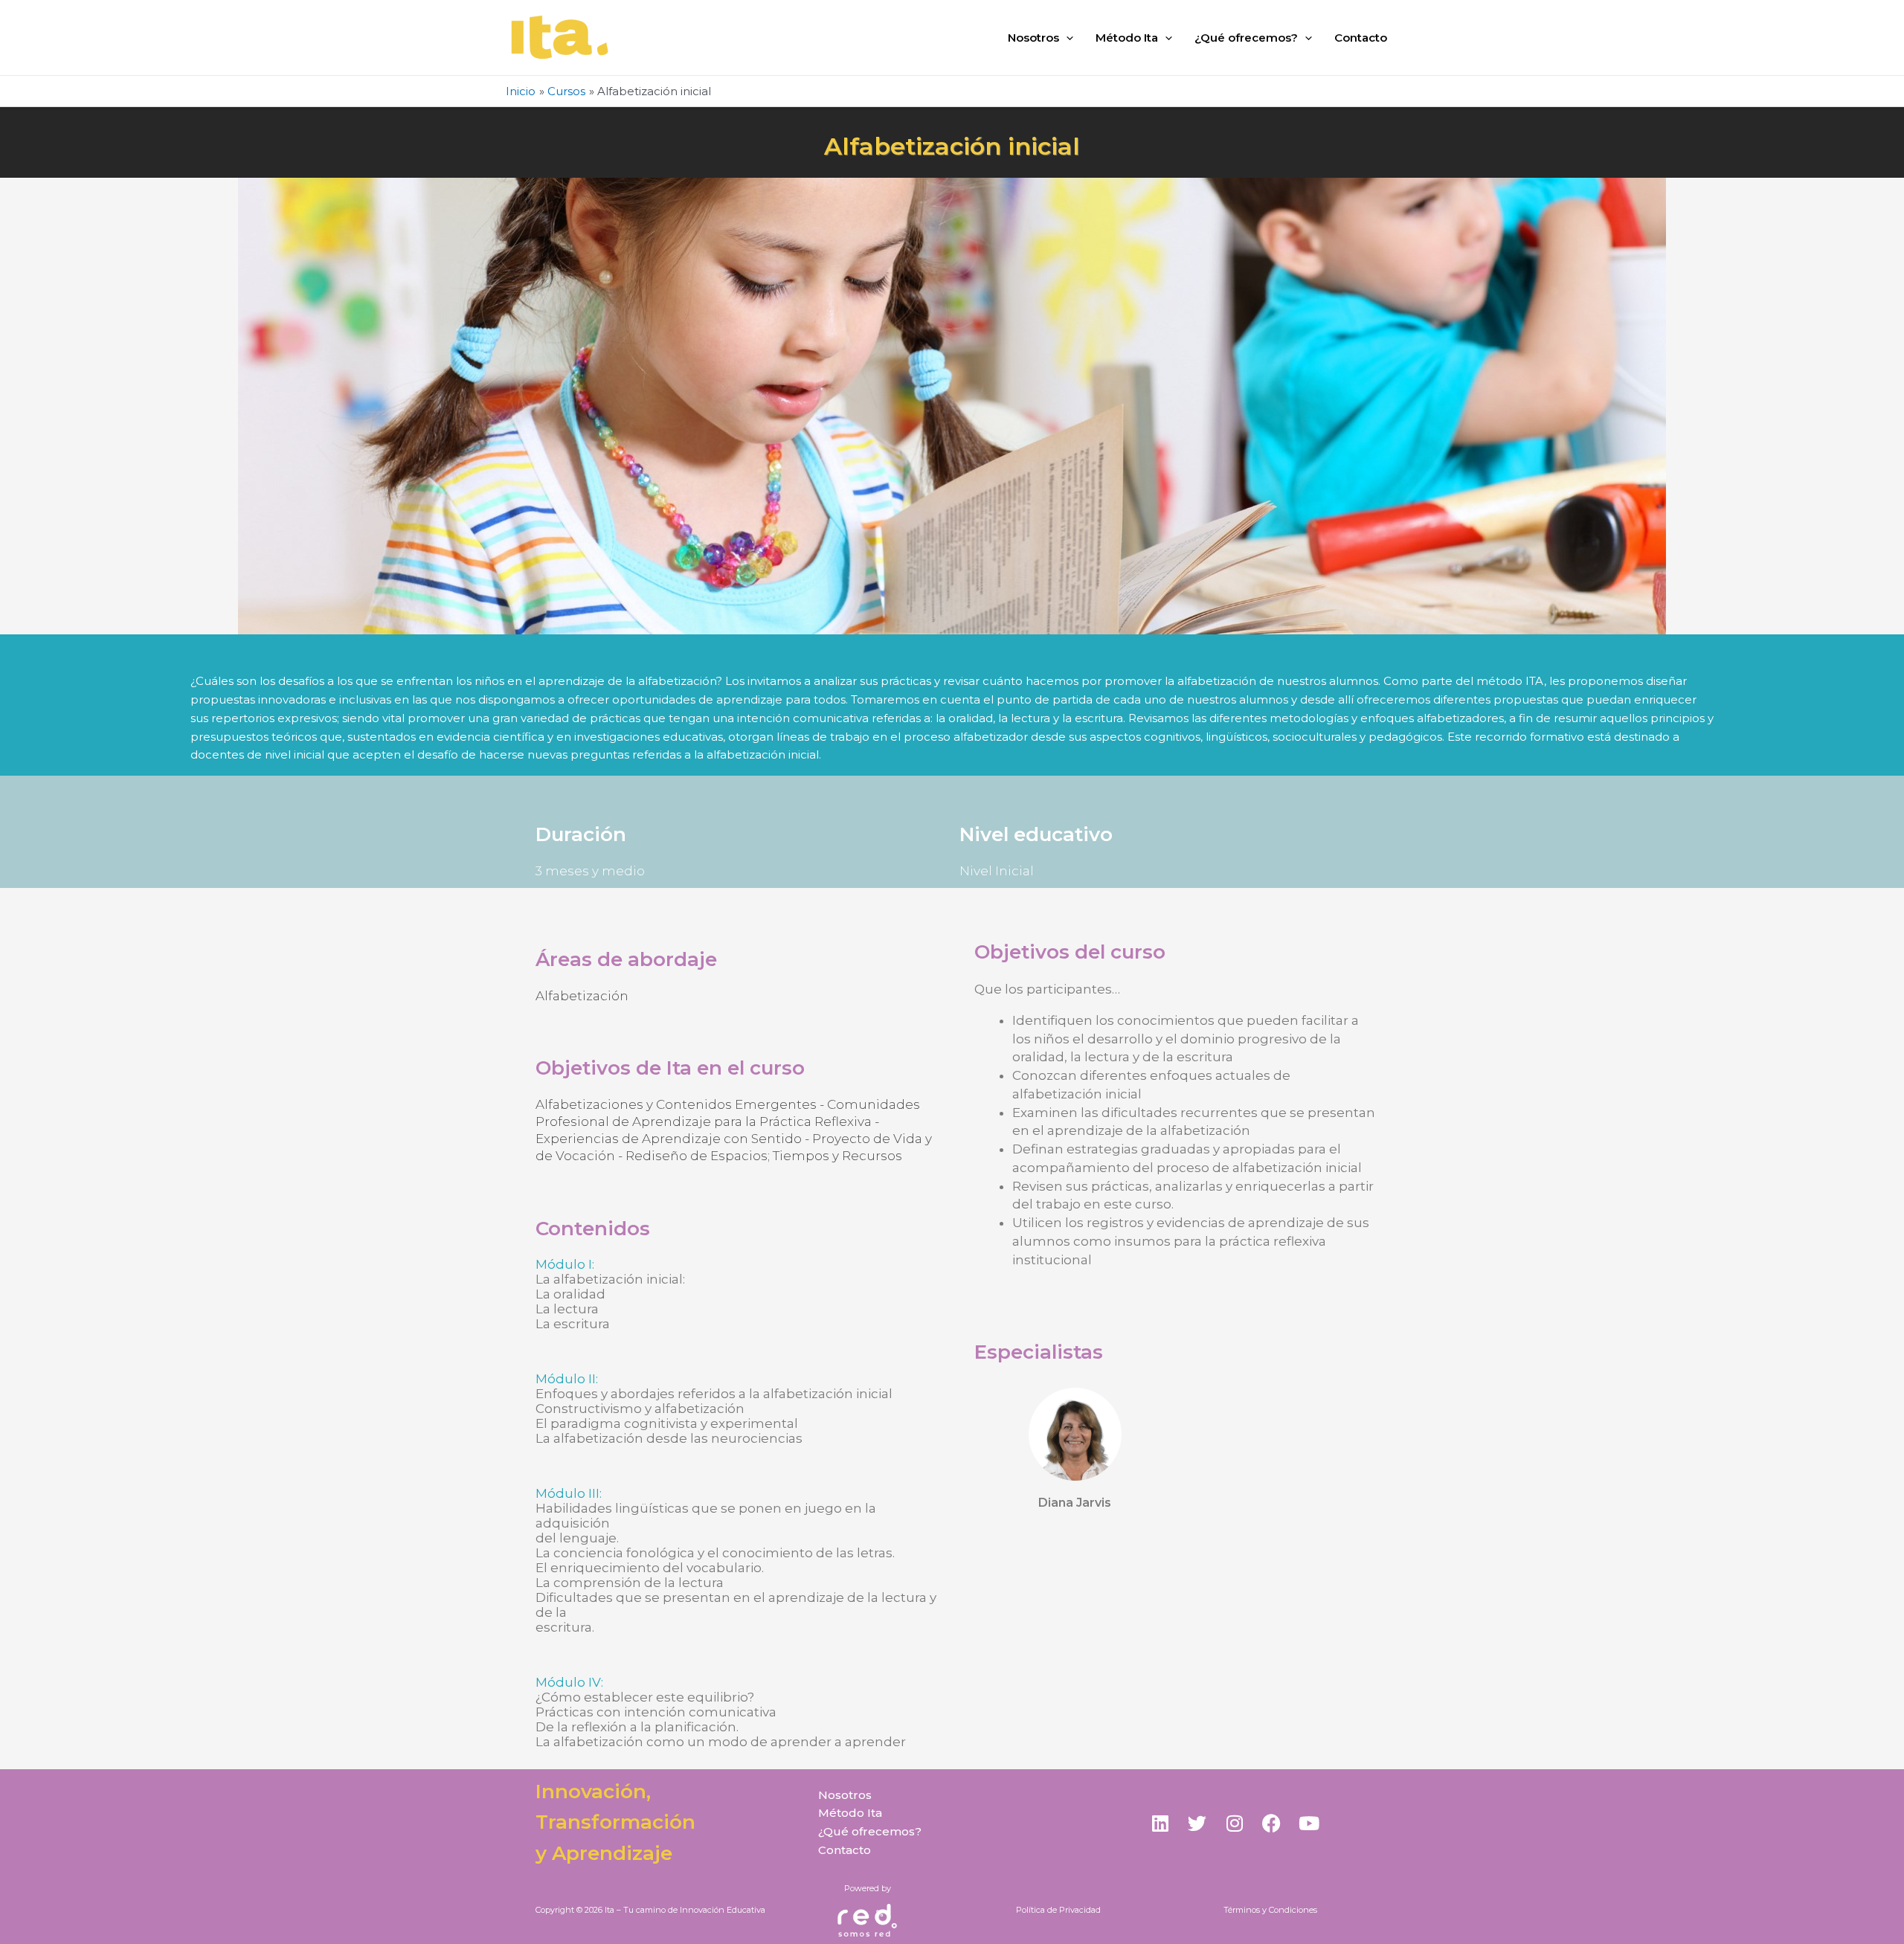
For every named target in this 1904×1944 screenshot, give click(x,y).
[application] (1066, 38)
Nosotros (1033, 38)
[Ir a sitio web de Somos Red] (867, 1921)
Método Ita (1127, 38)
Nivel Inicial (997, 871)
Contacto (1361, 38)
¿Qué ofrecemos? (1246, 38)
